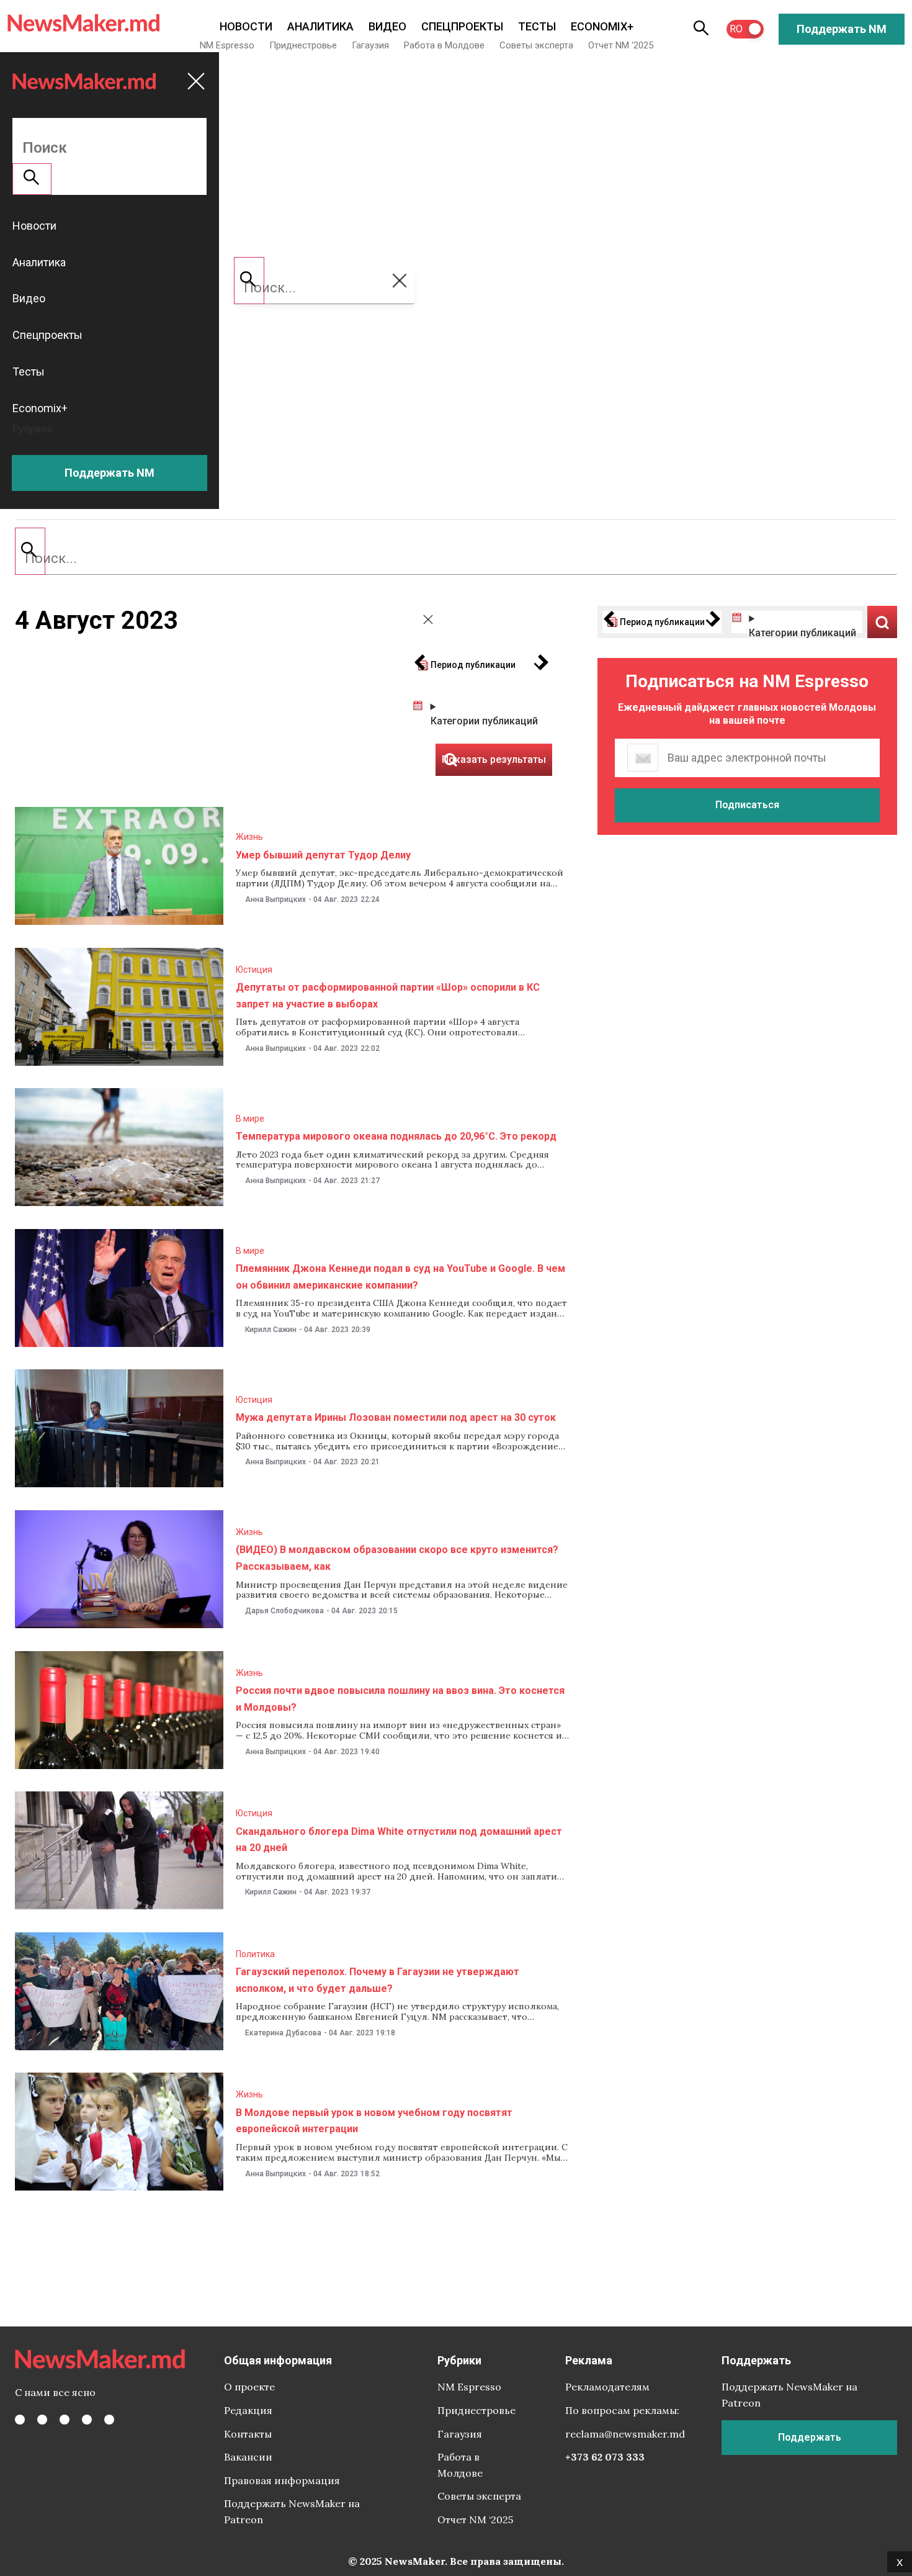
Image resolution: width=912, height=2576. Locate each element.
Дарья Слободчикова (284, 1611)
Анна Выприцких (275, 899)
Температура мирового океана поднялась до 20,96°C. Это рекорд (396, 1136)
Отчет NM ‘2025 (621, 45)
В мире (250, 1119)
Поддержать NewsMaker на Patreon (292, 2511)
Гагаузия (370, 45)
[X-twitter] (42, 2420)
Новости (246, 26)
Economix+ (602, 26)
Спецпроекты (462, 26)
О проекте (249, 2387)
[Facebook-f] (20, 2420)
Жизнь (249, 837)
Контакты (248, 2434)
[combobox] (456, 559)
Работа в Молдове (444, 45)
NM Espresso (227, 45)
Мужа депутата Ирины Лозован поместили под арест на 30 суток (396, 1417)
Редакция (248, 2410)
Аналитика (320, 26)
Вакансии (248, 2457)
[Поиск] (30, 551)
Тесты (537, 26)
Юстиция (254, 970)
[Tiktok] (87, 2420)
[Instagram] (65, 2420)
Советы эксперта (536, 45)
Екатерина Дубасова (283, 2033)
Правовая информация (282, 2480)
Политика (255, 1954)
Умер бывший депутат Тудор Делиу (323, 855)
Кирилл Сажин (271, 1330)
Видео (387, 26)
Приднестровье (303, 45)
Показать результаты (882, 622)
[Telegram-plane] (109, 2420)
